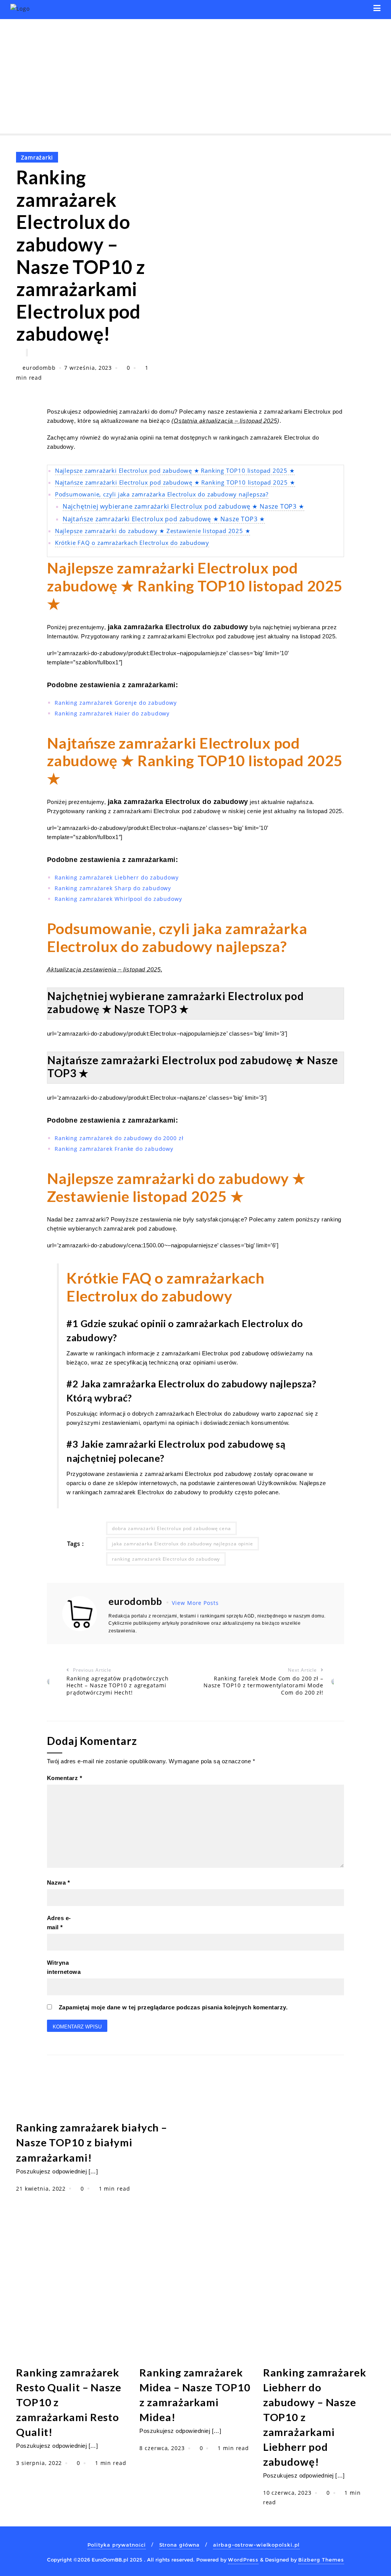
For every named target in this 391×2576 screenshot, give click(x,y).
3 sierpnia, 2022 (40, 2463)
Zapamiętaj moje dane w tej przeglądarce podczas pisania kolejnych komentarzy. (173, 2007)
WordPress (243, 2560)
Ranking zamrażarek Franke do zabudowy (114, 1149)
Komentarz (65, 1778)
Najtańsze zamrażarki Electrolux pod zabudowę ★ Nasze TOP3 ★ (164, 519)
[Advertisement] (195, 76)
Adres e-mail (59, 1923)
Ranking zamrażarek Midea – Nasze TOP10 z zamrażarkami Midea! (195, 2395)
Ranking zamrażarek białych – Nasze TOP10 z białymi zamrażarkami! (92, 2142)
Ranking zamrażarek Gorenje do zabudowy (116, 703)
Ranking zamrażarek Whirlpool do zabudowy (118, 899)
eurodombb (39, 368)
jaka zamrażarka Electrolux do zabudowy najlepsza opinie (183, 1544)
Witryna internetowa (64, 1967)
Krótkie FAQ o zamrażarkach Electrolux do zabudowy (132, 543)
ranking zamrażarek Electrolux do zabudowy (166, 1559)
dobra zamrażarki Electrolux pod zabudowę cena (171, 1528)
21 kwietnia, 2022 (42, 2189)
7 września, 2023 (89, 368)
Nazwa (59, 1882)
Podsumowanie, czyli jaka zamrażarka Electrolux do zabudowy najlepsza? (162, 494)
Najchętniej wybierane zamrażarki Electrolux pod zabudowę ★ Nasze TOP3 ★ (183, 506)
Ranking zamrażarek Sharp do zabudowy (113, 888)
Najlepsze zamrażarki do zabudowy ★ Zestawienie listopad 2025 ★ (153, 531)
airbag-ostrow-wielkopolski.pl (256, 2545)
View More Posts (195, 1603)
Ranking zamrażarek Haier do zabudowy (112, 713)
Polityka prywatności (117, 2545)
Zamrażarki (37, 157)
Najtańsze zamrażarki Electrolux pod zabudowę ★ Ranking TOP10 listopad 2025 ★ (175, 482)
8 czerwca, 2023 (163, 2448)
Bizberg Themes (321, 2560)
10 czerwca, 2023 (288, 2493)
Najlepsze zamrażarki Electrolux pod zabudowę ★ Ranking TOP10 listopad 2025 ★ (175, 471)
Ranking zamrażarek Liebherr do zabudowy (117, 877)
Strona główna (180, 2545)
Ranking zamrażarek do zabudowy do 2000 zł (119, 1138)
